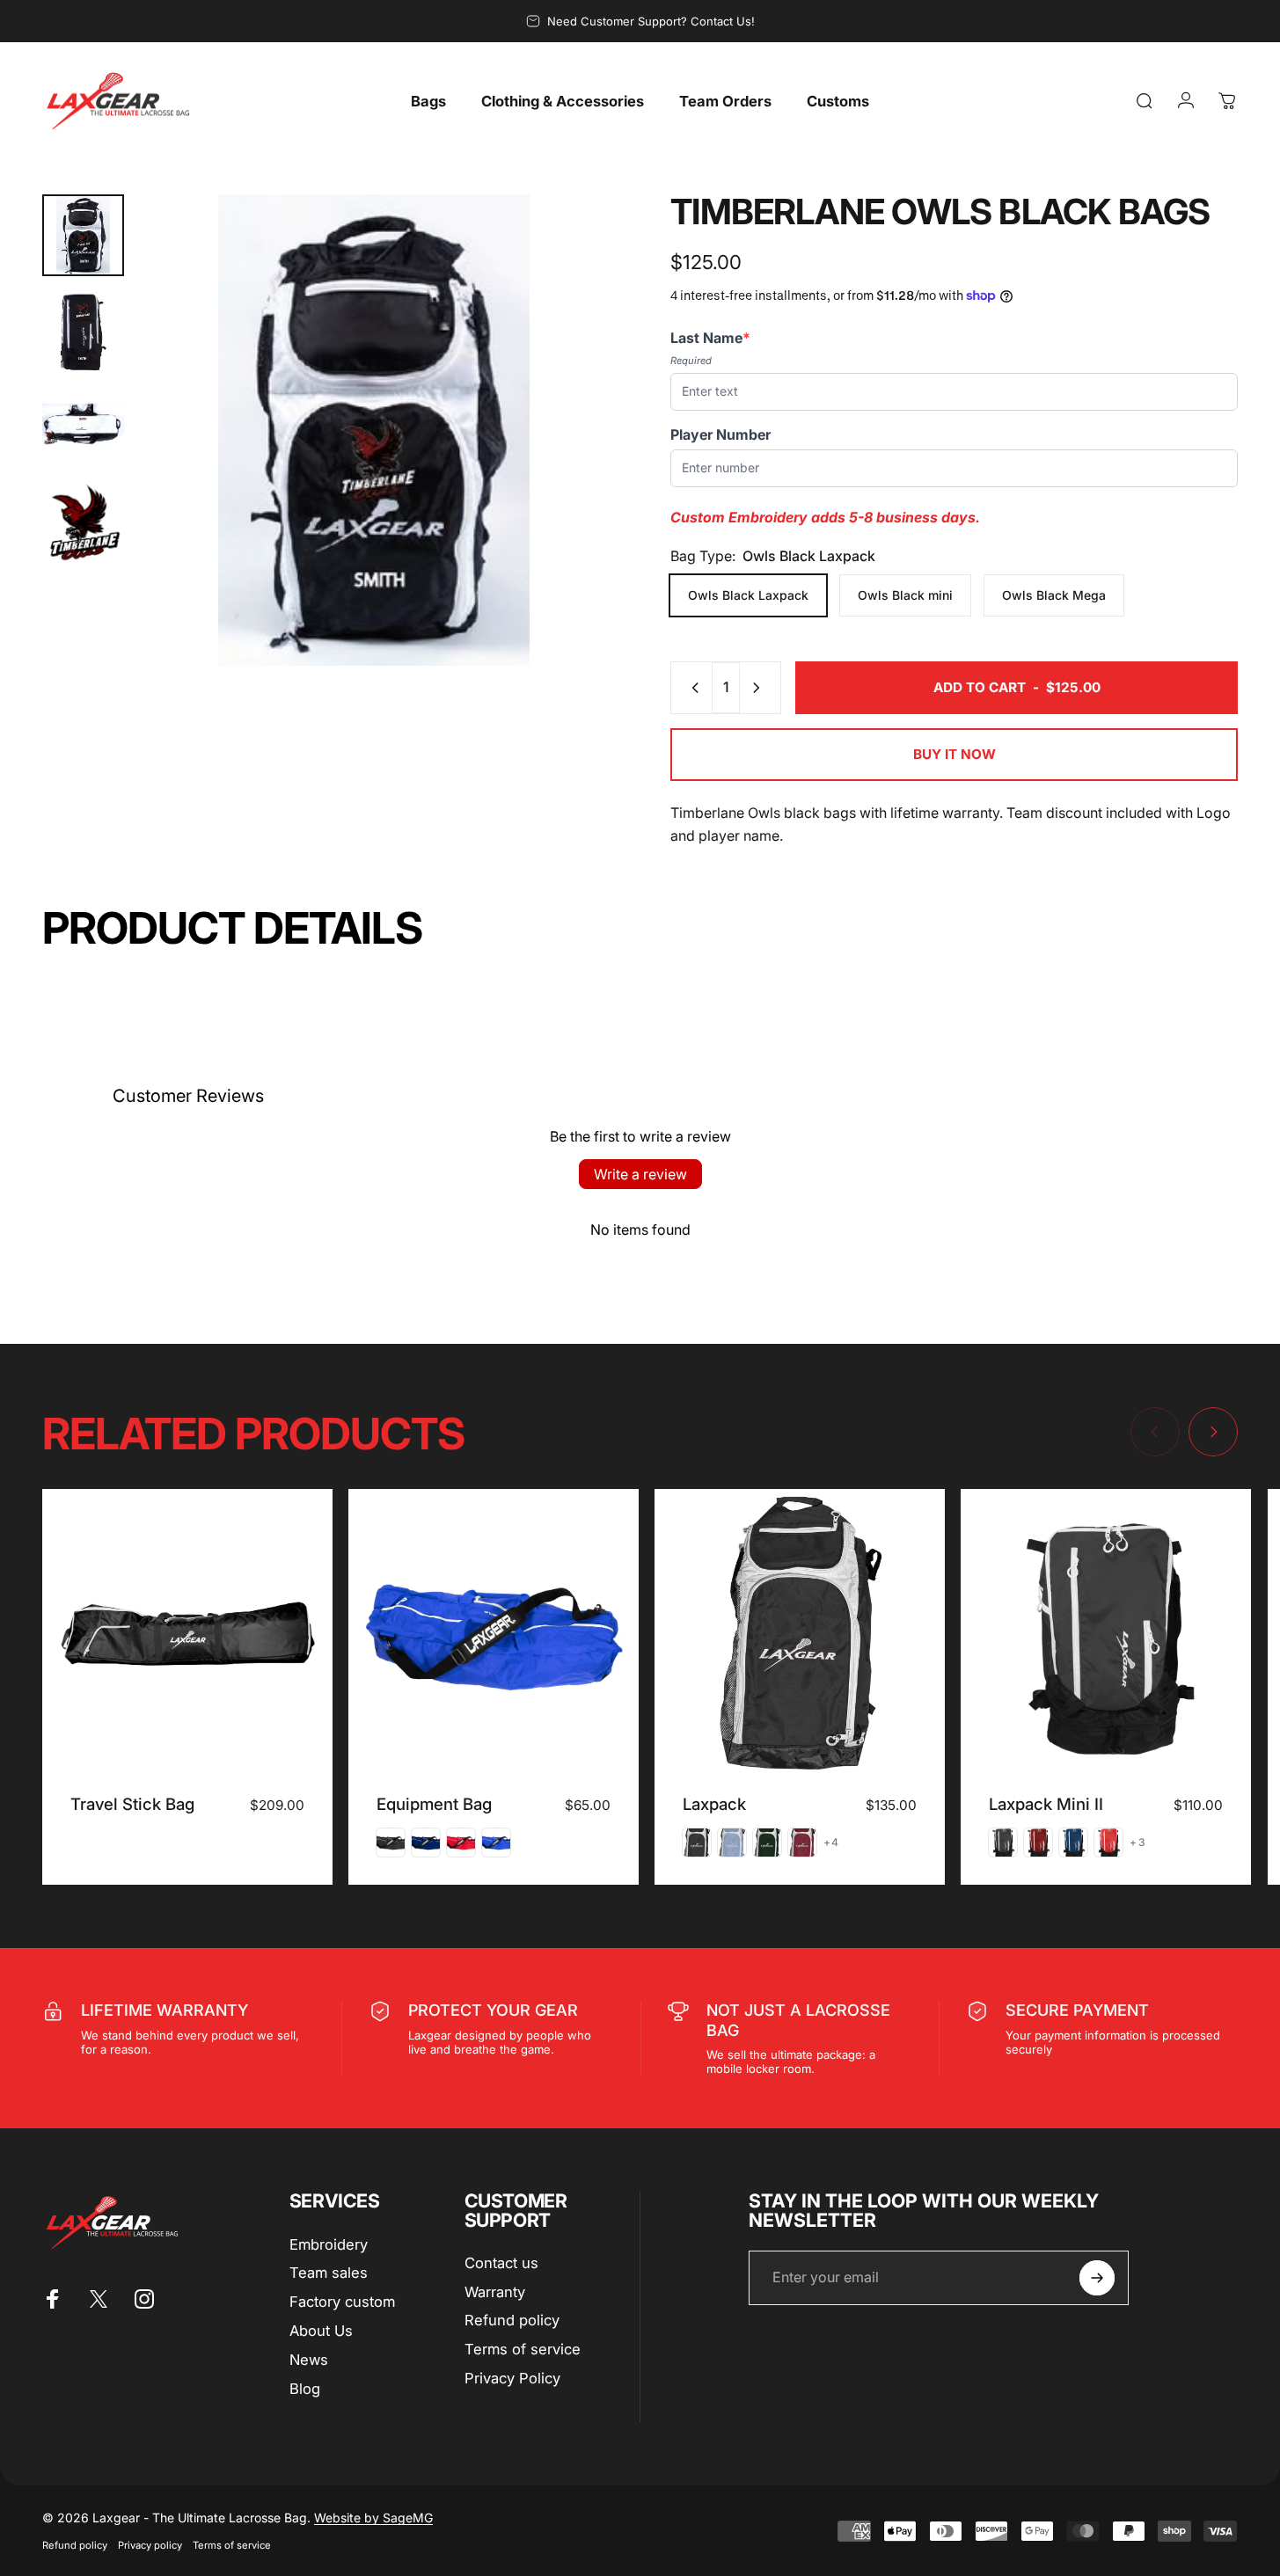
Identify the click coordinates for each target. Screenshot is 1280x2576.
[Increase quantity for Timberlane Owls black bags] (760, 688)
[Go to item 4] (83, 523)
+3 (1137, 1843)
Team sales (329, 2273)
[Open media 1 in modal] (374, 430)
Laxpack (714, 1804)
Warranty (495, 2292)
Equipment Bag (434, 1804)
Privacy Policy (512, 2378)
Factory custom (342, 2302)
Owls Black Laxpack (748, 595)
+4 (831, 1843)
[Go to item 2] (83, 331)
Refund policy (512, 2320)
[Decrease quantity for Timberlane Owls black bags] (691, 688)
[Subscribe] (1097, 2278)
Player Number (720, 434)
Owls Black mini (905, 595)
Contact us (501, 2263)
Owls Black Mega (1054, 595)
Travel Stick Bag (132, 1804)
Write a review (640, 1174)
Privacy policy (150, 2545)
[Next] (564, 463)
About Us (321, 2331)
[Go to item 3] (83, 427)
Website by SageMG (373, 2518)
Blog (305, 2389)
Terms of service (523, 2349)
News (309, 2360)
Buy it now (955, 754)
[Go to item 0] (83, 235)
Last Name (710, 338)
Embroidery (329, 2244)
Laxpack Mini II (1046, 1804)
